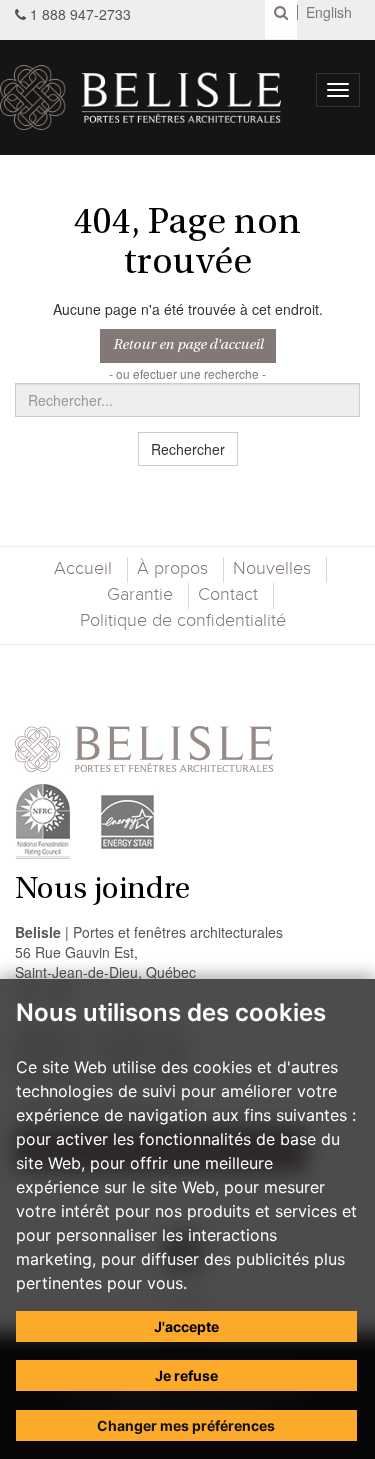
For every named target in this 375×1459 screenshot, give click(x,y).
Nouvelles (272, 569)
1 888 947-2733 (80, 14)
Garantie (140, 595)
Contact (228, 595)
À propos (172, 569)
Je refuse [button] (186, 1375)
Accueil (83, 569)
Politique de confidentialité (183, 621)
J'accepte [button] (186, 1326)
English (329, 12)
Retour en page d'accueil (188, 345)
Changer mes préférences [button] (186, 1425)
